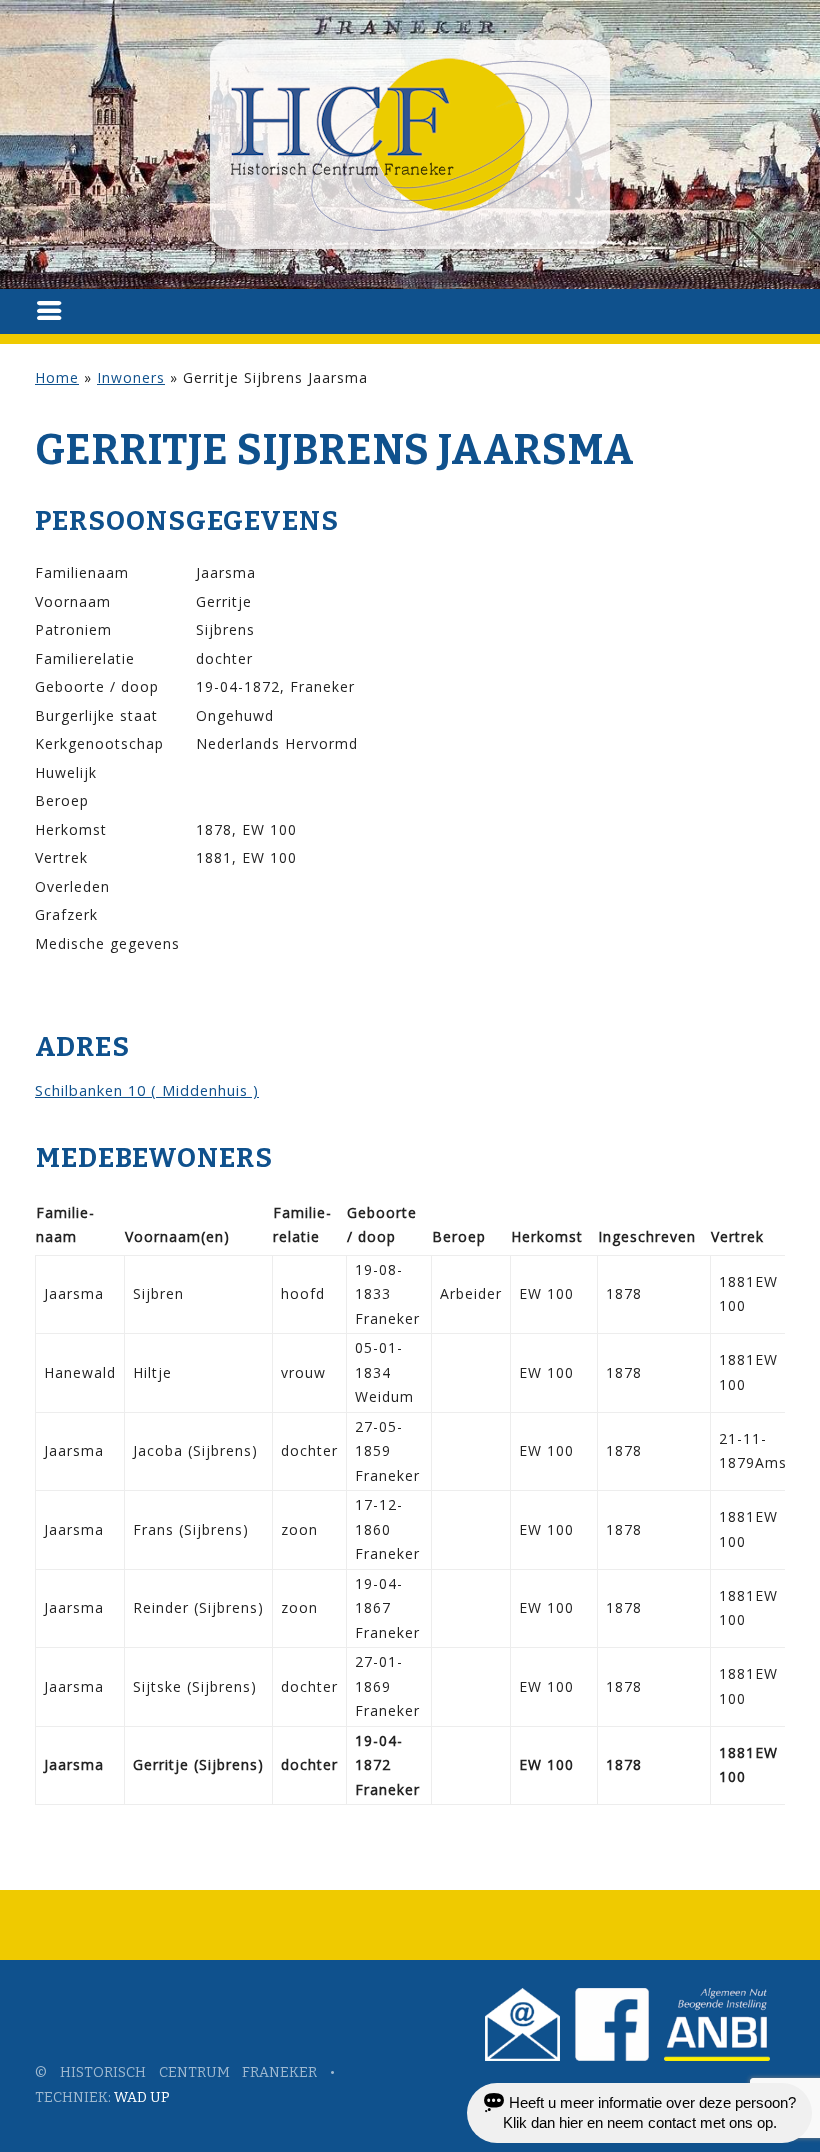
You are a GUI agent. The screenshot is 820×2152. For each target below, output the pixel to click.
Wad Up (142, 2097)
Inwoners (131, 377)
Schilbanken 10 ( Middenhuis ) (147, 1090)
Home (57, 377)
